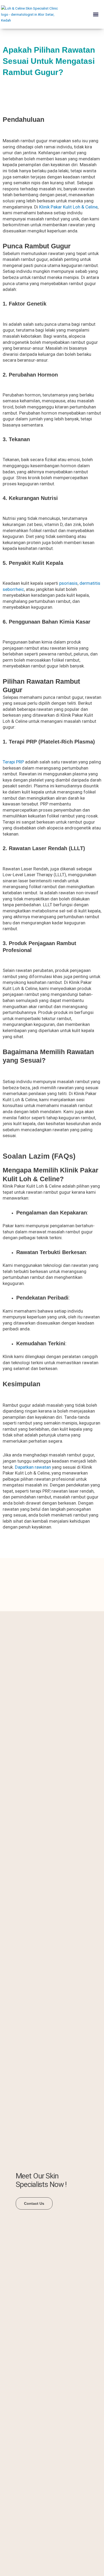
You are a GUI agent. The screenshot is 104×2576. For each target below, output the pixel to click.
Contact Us (34, 2203)
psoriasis (68, 583)
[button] (96, 14)
